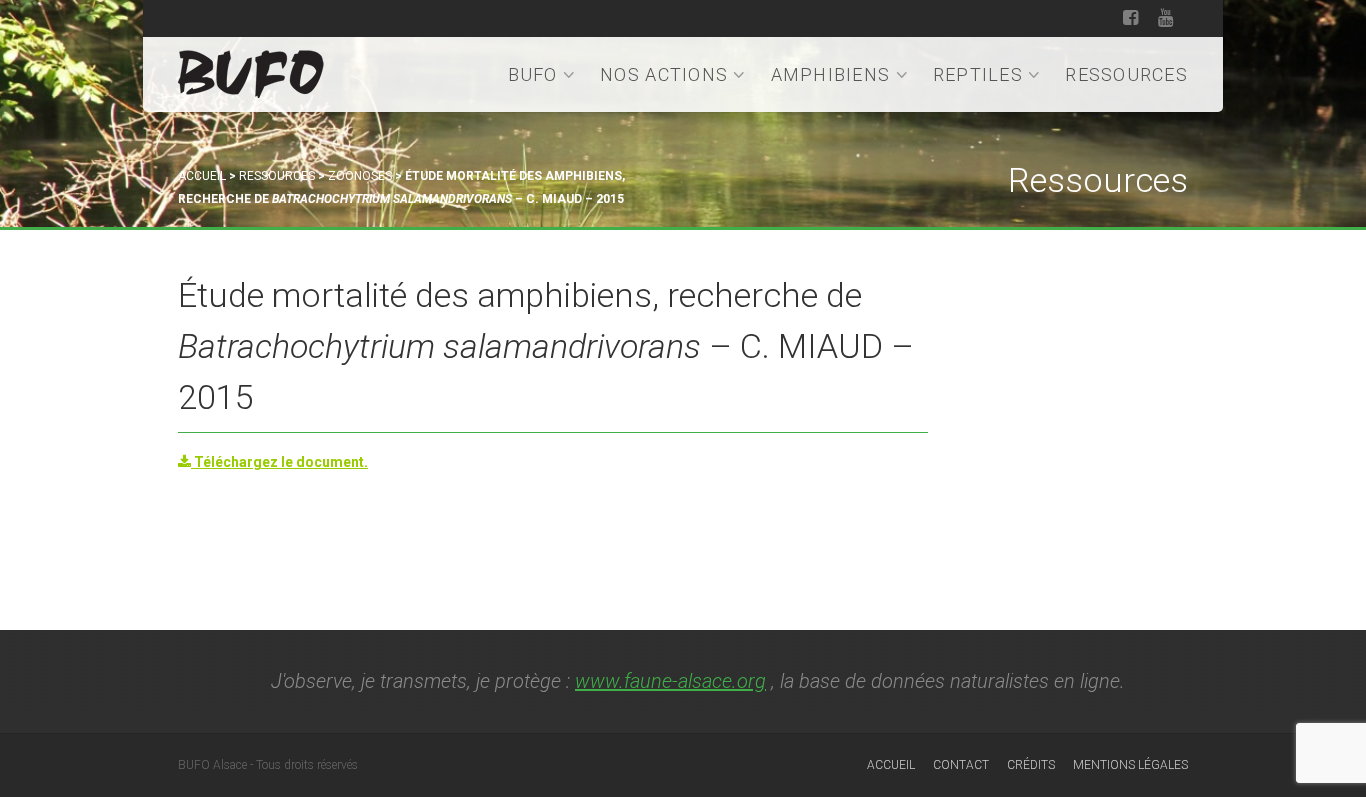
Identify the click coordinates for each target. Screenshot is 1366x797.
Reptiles (978, 74)
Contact (961, 765)
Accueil (202, 176)
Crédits (1031, 765)
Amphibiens (831, 74)
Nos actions (664, 74)
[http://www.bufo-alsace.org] (251, 70)
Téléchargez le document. (279, 462)
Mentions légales (1130, 765)
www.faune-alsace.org (670, 681)
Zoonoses (360, 176)
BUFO (533, 74)
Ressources (1126, 74)
